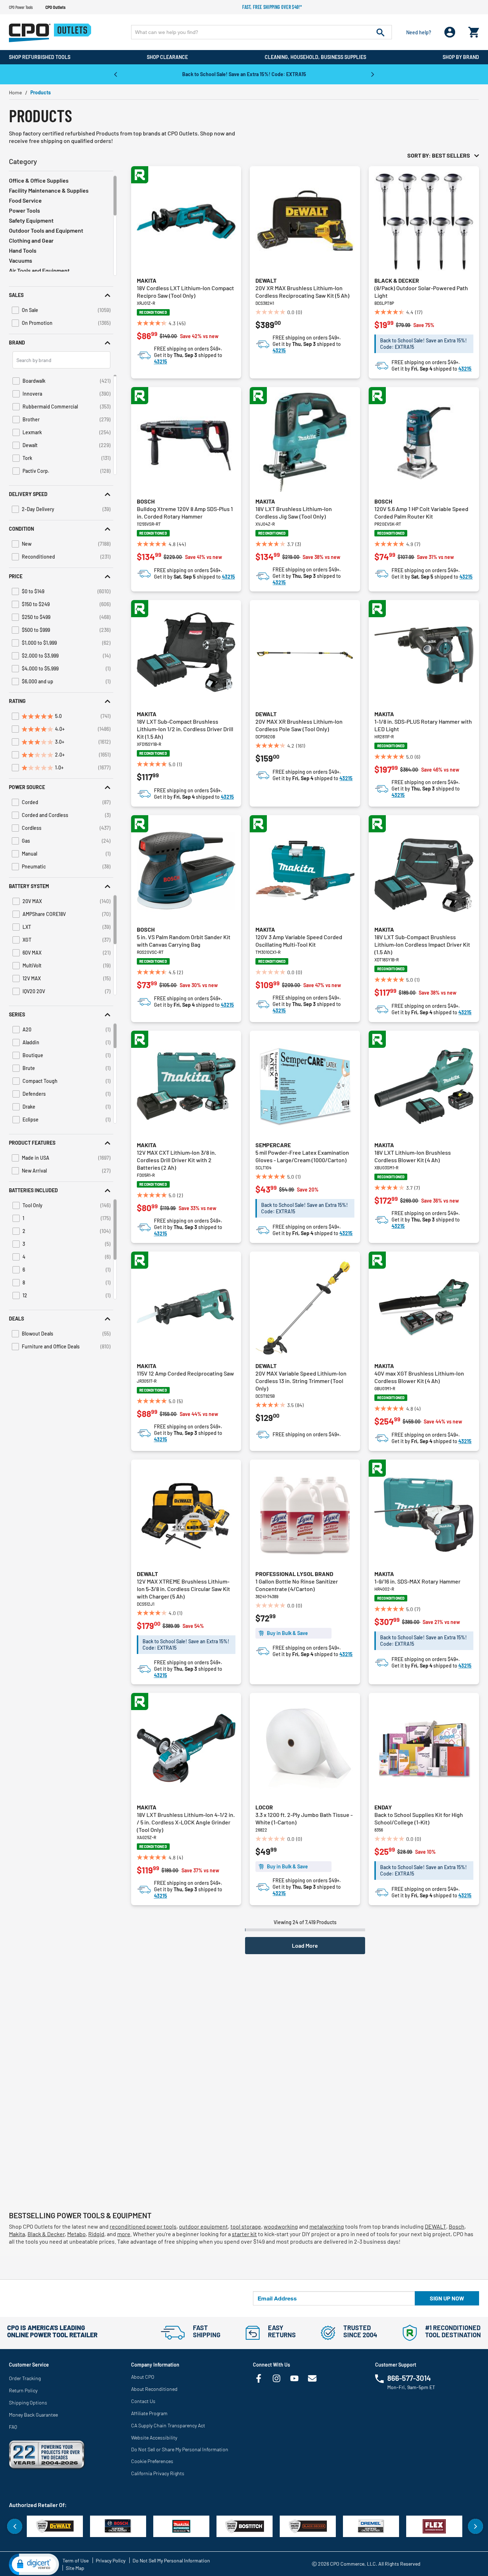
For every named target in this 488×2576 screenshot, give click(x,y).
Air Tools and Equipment (39, 270)
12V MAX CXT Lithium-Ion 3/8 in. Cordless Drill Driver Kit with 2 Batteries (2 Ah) (176, 1160)
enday (383, 1807)
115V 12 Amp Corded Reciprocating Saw (185, 1373)
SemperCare (273, 1145)
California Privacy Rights (158, 2473)
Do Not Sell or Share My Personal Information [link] (180, 2449)
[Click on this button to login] (450, 32)
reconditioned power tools (143, 2226)
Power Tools (24, 210)
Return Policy (23, 2390)
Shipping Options (28, 2402)
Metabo (76, 2234)
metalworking (327, 2226)
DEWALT (435, 2226)
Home (15, 92)
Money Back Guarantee (33, 2415)
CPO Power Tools (21, 7)
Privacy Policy (111, 2560)
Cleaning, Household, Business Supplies (315, 57)
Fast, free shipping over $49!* (272, 7)
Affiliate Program (149, 2413)
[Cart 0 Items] (474, 31)
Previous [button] (115, 74)
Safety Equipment (31, 220)
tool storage (246, 2226)
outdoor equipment (203, 2226)
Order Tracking (25, 2378)
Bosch (146, 501)
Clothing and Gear (31, 240)
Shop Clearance (167, 57)
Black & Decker (397, 280)
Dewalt (266, 280)
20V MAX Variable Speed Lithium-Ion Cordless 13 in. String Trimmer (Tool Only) (301, 1381)
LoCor (264, 1807)
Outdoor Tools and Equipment (46, 230)
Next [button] (373, 74)
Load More (305, 1945)
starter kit (244, 2234)
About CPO (143, 2377)
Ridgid (96, 2234)
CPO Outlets (55, 7)
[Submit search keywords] (380, 32)
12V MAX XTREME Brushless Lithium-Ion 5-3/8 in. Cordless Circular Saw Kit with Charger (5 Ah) (183, 1589)
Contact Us (143, 2401)
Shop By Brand (461, 57)
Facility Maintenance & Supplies (49, 190)
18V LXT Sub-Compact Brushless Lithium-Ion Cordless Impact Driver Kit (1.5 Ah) (422, 944)
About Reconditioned (154, 2389)
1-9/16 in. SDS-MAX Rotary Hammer (417, 1581)
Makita (147, 280)
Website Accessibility (154, 2438)
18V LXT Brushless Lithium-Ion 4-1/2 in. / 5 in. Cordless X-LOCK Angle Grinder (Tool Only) (186, 1822)
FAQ (13, 2427)
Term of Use (76, 2560)
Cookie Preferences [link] (152, 2461)
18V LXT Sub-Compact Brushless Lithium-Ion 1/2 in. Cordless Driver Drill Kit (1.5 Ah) (185, 729)
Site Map (75, 2568)
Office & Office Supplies (39, 180)
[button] (61, 295)
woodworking (281, 2226)
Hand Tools (23, 250)
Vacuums (21, 260)
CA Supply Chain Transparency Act (168, 2425)
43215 (161, 361)
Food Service (25, 200)
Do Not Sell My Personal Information (171, 2560)
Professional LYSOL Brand (294, 1574)
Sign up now (447, 2298)
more (124, 2234)
